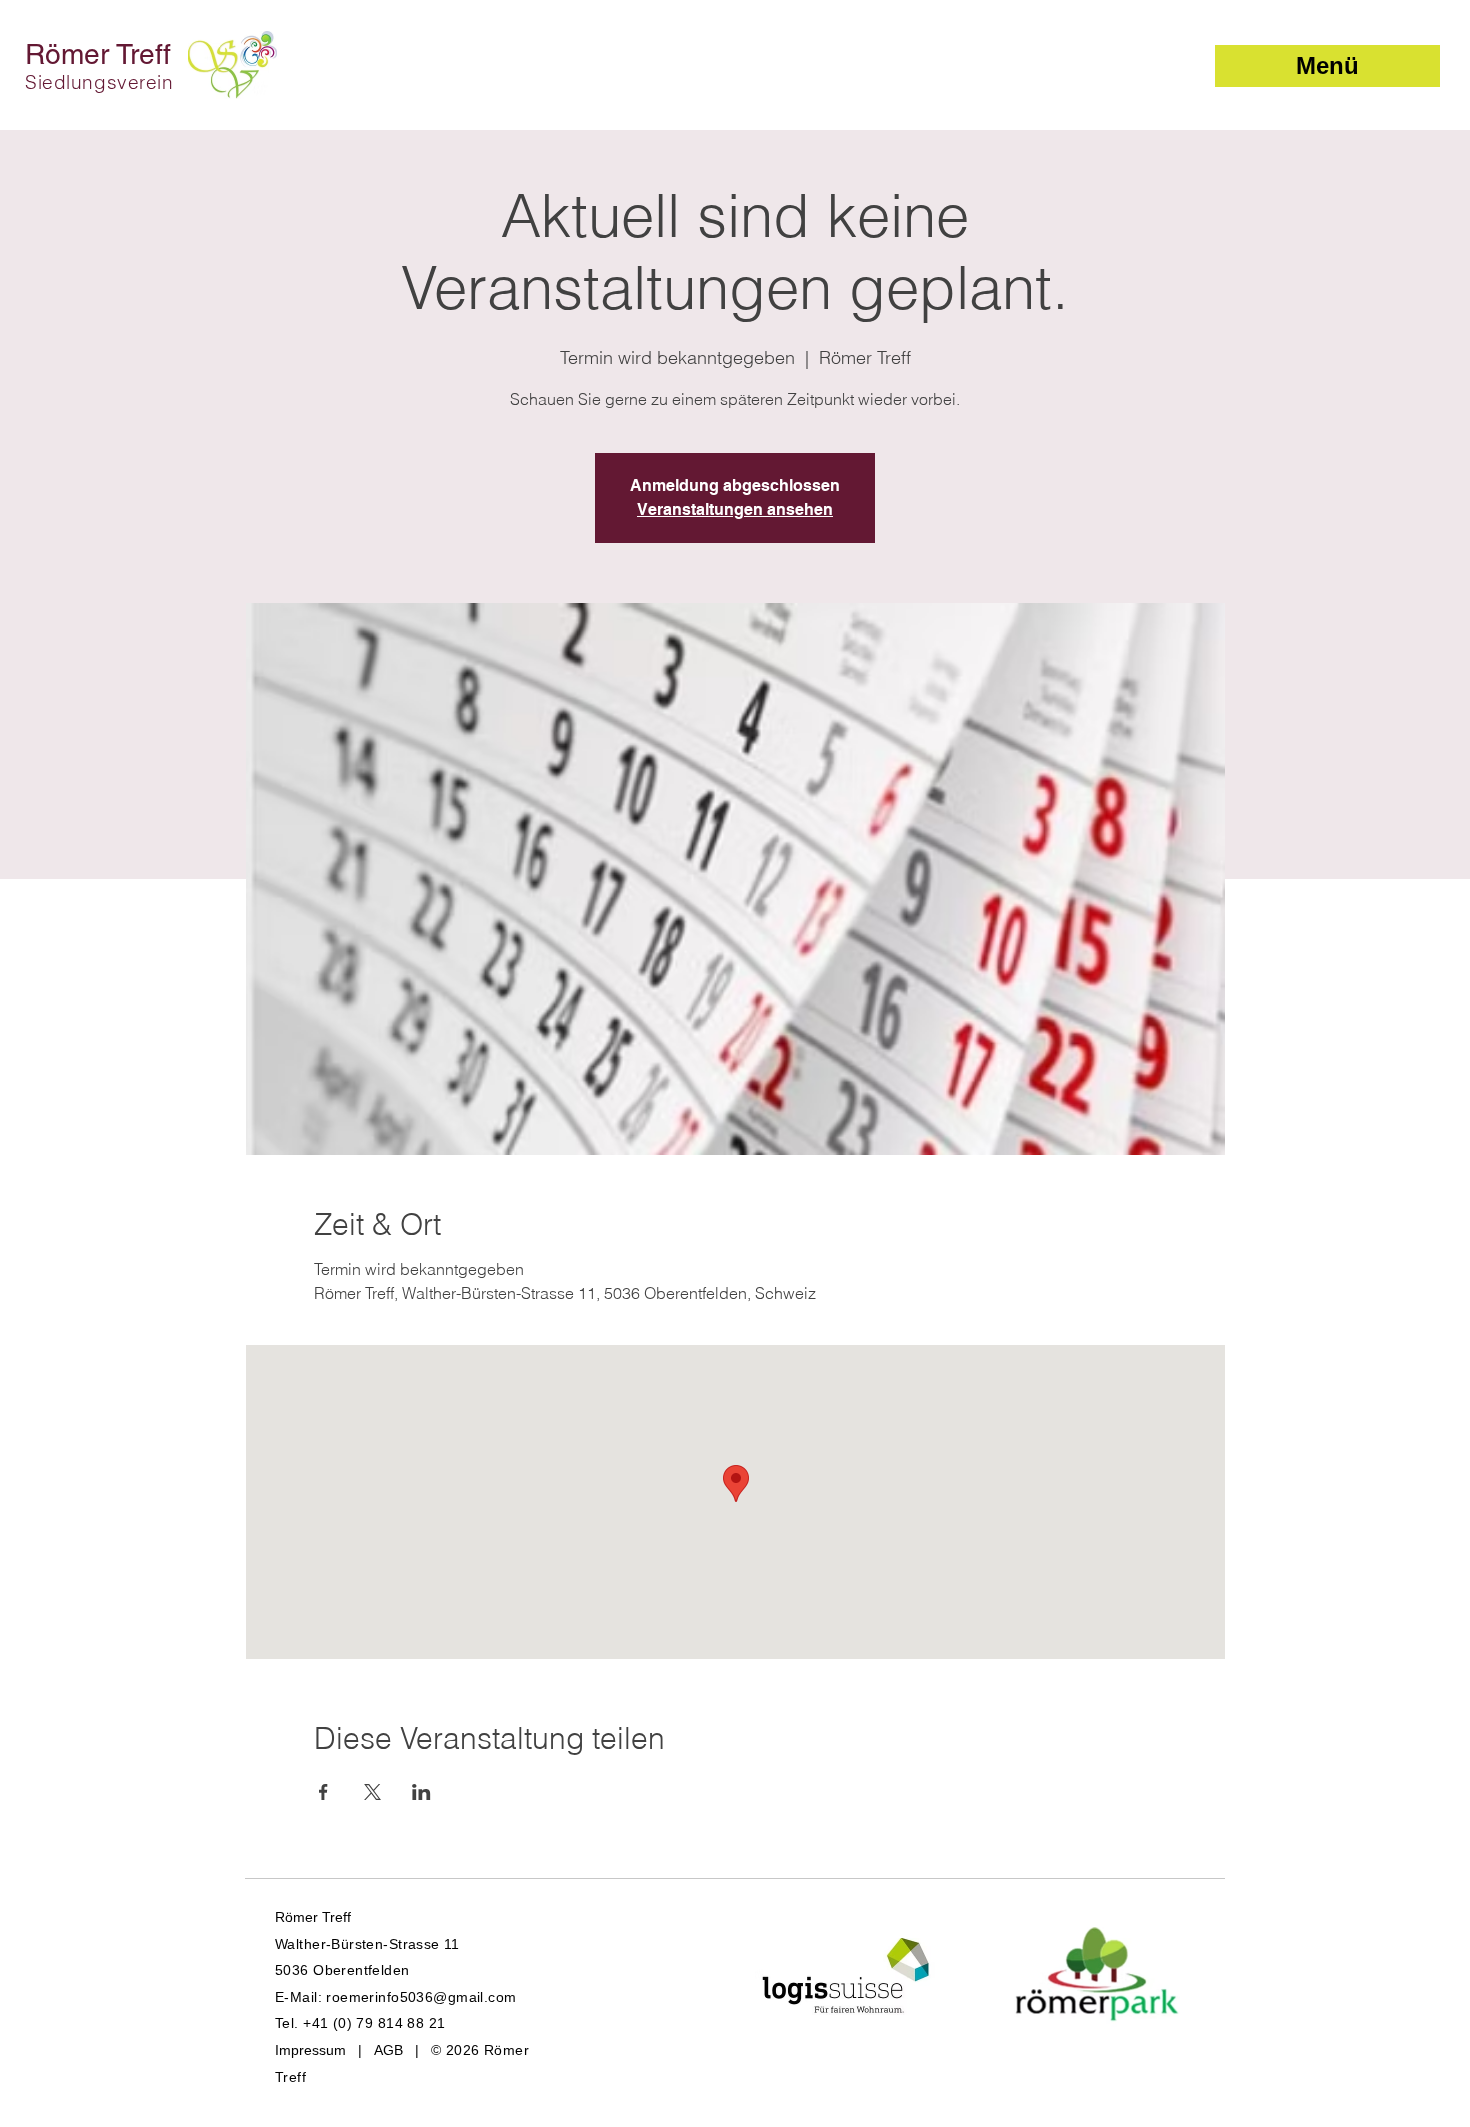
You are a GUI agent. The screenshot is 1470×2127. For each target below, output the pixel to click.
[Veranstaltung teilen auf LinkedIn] (421, 1792)
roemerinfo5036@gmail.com (421, 1997)
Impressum (310, 2050)
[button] (1327, 66)
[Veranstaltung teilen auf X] (372, 1792)
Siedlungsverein (99, 82)
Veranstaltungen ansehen (735, 509)
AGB (388, 2050)
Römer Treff (98, 54)
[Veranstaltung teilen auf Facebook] (323, 1792)
